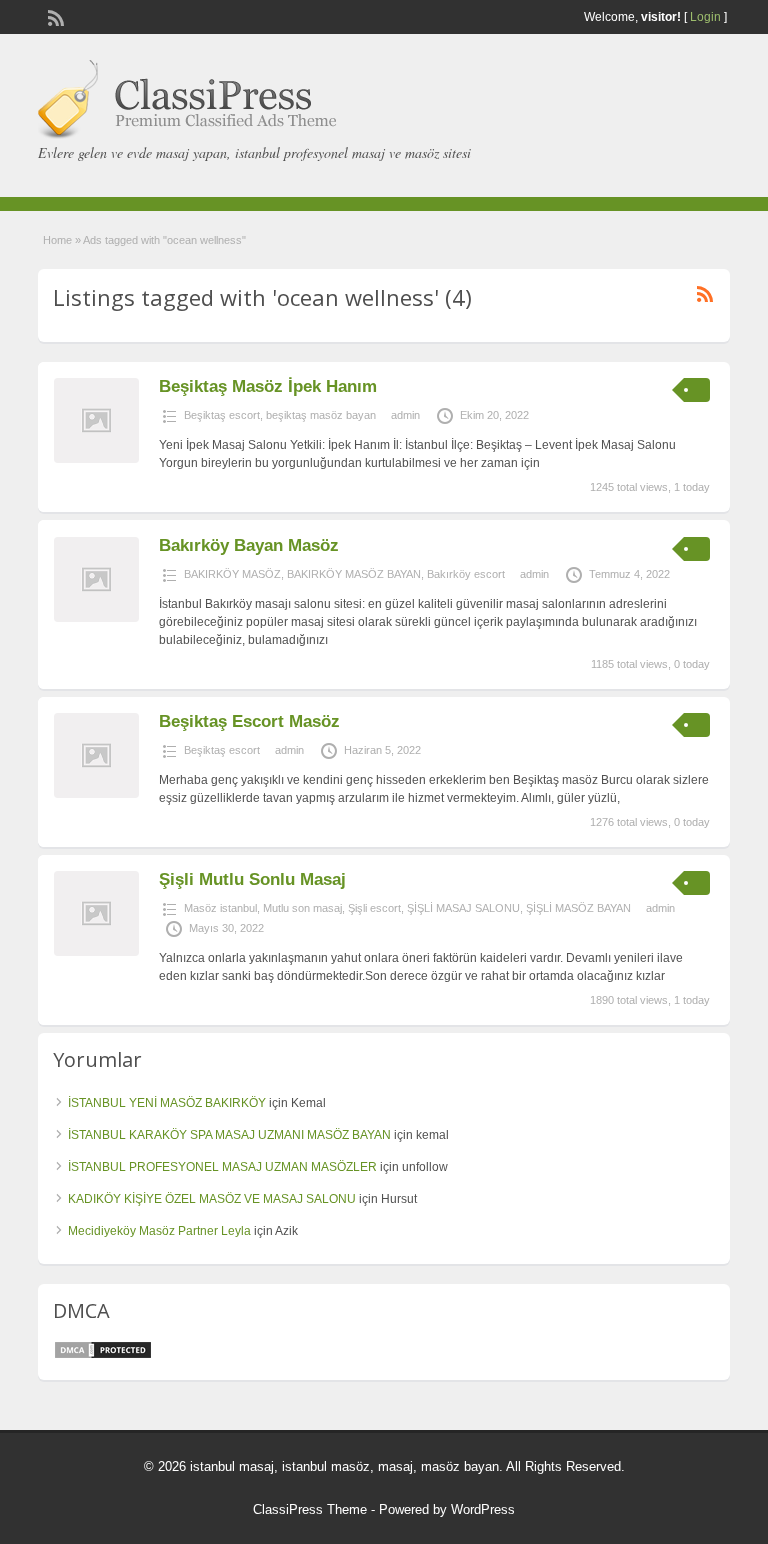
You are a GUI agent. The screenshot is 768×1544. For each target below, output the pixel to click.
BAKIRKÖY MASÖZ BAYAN (354, 574)
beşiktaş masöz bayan (321, 415)
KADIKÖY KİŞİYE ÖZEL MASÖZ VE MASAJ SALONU (212, 1199)
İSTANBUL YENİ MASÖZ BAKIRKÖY (167, 1103)
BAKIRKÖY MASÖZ (232, 574)
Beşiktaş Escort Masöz (249, 721)
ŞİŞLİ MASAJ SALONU (463, 908)
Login (705, 17)
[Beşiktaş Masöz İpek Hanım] (96, 459)
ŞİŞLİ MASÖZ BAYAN (578, 908)
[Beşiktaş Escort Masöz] (96, 794)
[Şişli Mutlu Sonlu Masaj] (96, 952)
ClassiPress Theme (310, 1509)
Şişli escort (374, 908)
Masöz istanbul (220, 908)
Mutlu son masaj (302, 908)
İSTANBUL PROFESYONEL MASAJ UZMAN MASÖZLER (222, 1167)
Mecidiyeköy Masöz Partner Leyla (159, 1231)
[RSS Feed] (54, 16)
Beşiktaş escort (222, 415)
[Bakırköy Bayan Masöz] (96, 618)
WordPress (483, 1509)
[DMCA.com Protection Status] (103, 1356)
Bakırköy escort (466, 574)
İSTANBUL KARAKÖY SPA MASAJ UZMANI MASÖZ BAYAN (229, 1135)
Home (57, 240)
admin (405, 415)
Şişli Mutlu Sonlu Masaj (252, 879)
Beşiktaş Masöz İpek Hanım (268, 386)
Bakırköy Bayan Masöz (249, 545)
